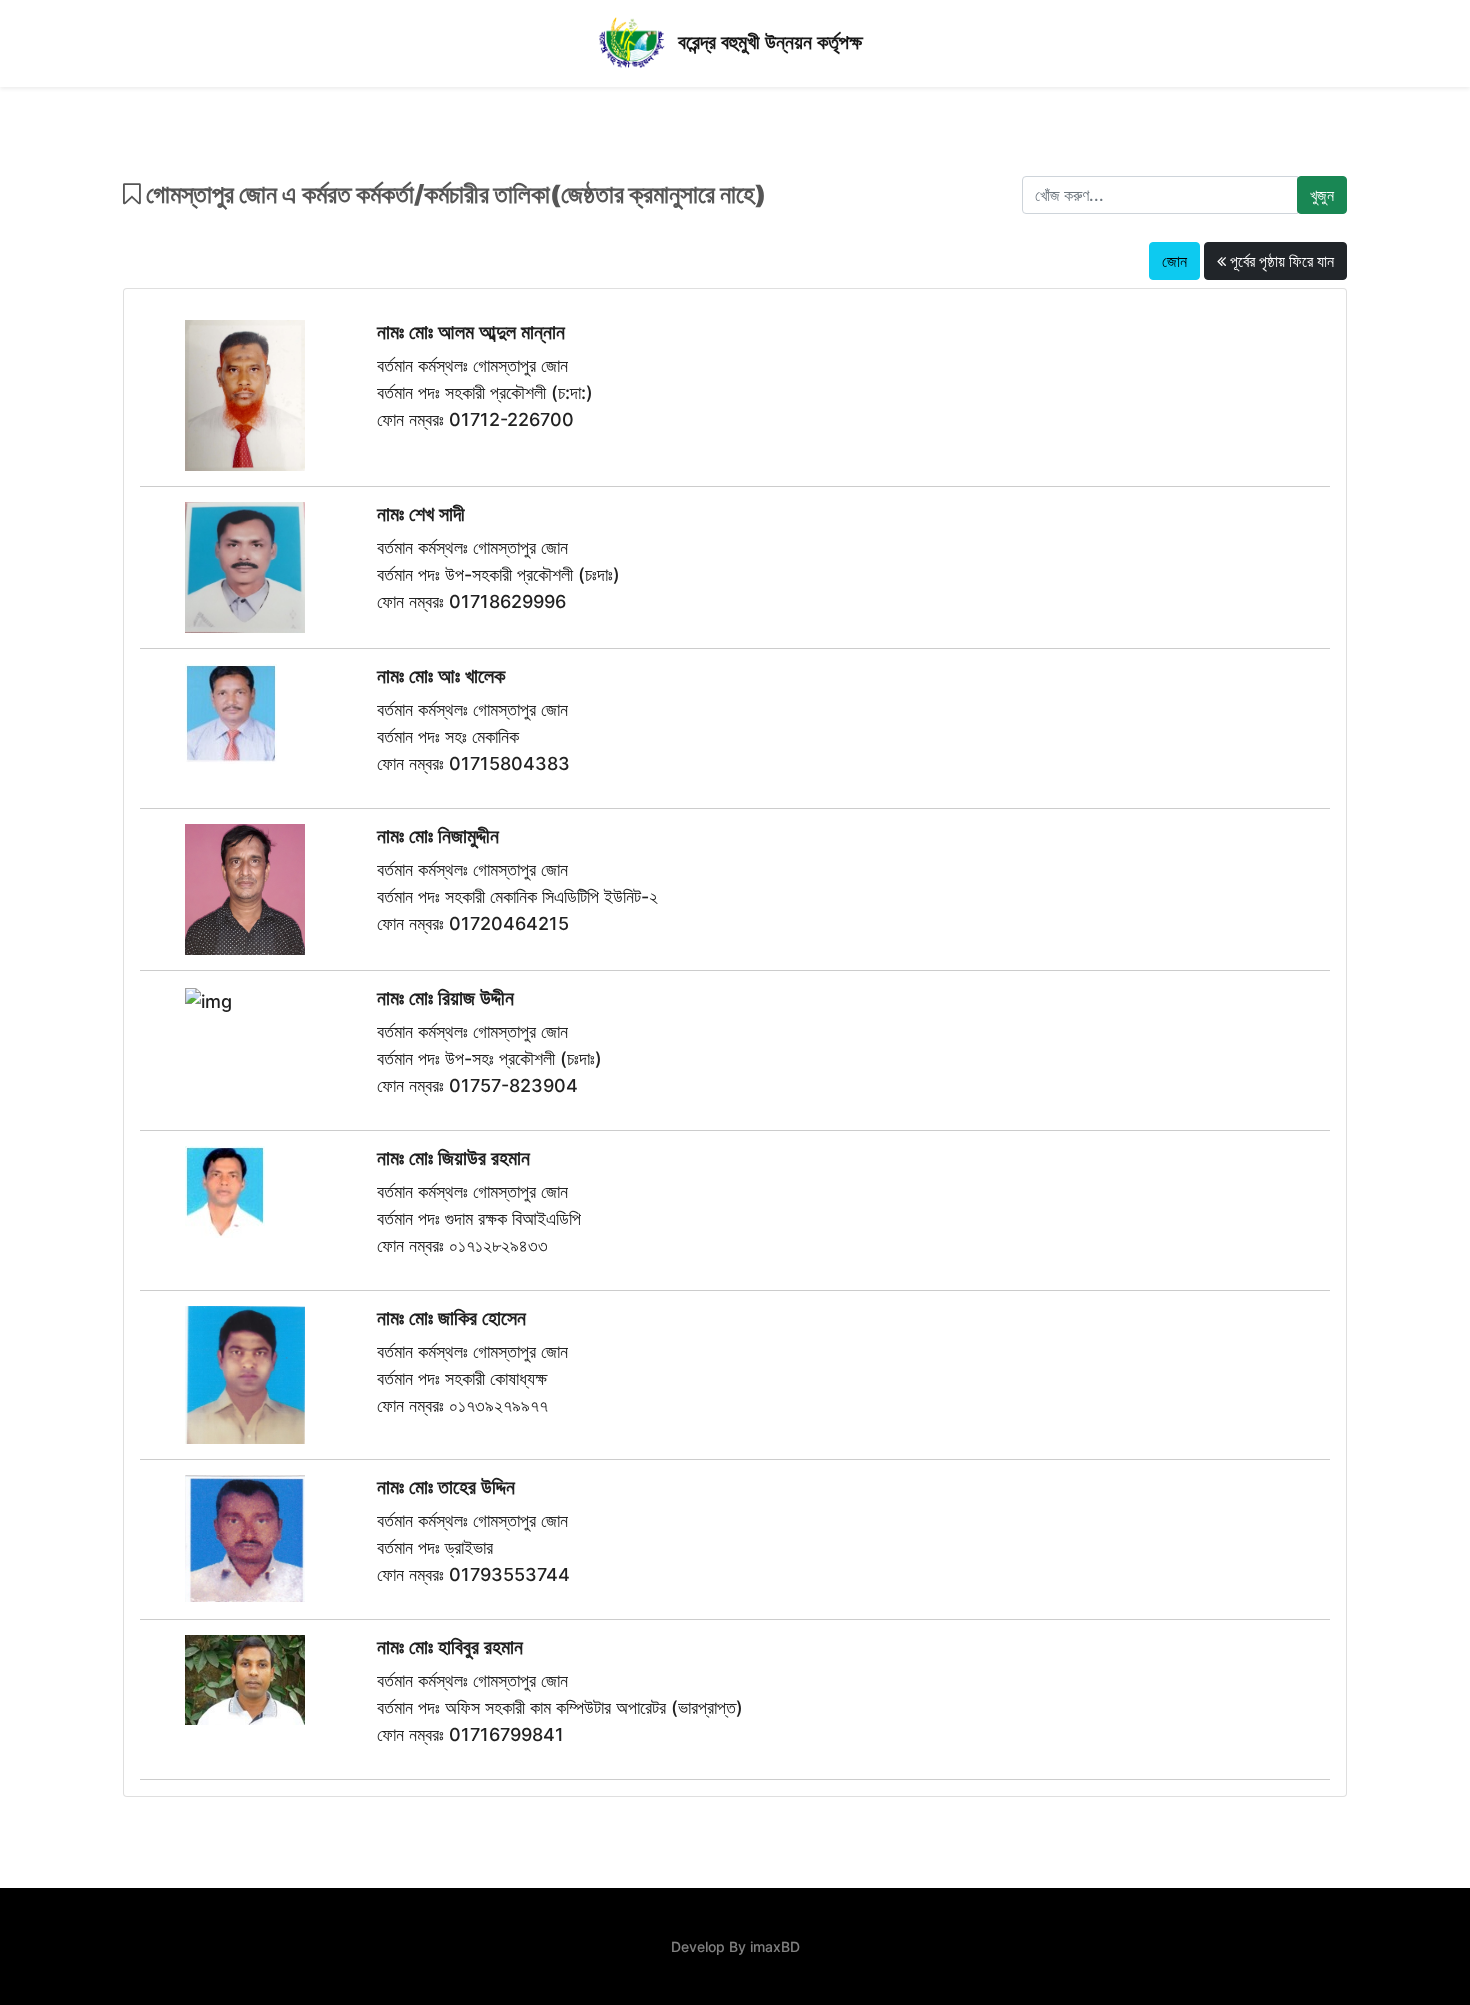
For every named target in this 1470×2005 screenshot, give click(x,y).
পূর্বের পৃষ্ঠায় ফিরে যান (1280, 261)
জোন (1174, 261)
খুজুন (1322, 195)
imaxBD (775, 1946)
